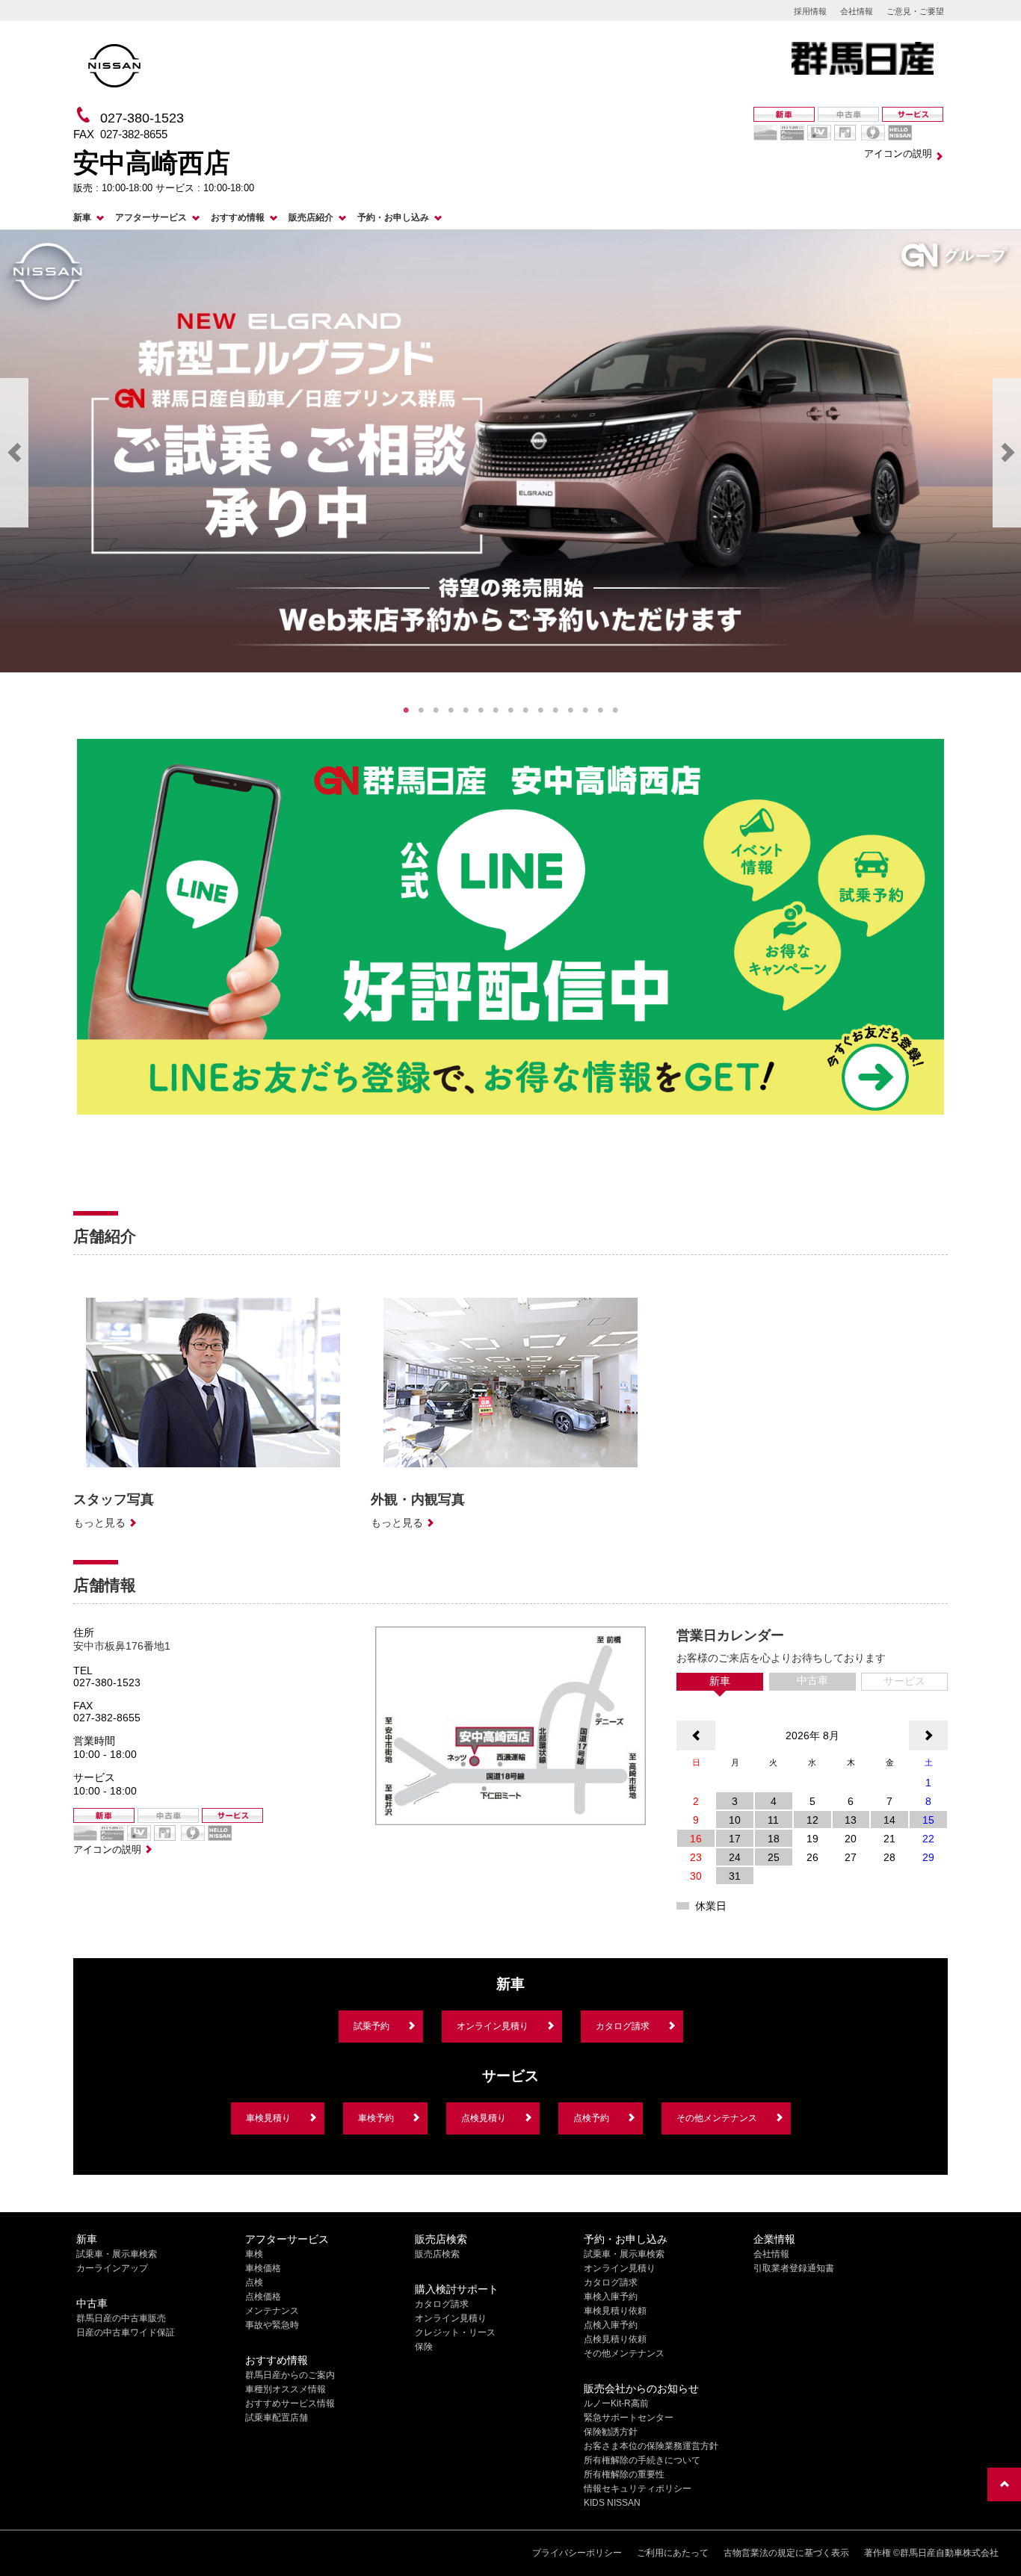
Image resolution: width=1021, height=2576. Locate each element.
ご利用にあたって (673, 2553)
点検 (254, 2282)
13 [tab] (585, 710)
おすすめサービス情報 (290, 2403)
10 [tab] (540, 710)
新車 (82, 217)
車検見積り (268, 2118)
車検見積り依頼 (615, 2311)
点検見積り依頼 (615, 2339)
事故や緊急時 (272, 2325)
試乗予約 (371, 2026)
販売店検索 (437, 2254)
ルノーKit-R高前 (616, 2403)
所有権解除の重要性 (624, 2474)
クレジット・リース (455, 2332)
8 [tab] (510, 710)
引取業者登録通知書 (794, 2268)
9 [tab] (525, 710)
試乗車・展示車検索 (117, 2254)
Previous (14, 453)
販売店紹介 (311, 217)
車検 (254, 2254)
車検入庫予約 (611, 2297)
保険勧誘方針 (611, 2432)
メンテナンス (272, 2311)
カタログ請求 (623, 2026)
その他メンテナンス (717, 2118)
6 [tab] (481, 710)
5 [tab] (466, 710)
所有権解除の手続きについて (642, 2460)
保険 (424, 2347)
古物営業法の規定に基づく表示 (786, 2553)
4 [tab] (451, 710)
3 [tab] (436, 710)
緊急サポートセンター (629, 2418)
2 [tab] (421, 710)
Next (1007, 453)
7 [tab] (496, 710)
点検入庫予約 (611, 2325)
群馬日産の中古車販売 (121, 2318)
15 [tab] (615, 710)
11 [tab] (555, 710)
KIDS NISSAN (612, 2503)
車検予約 (376, 2118)
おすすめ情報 (238, 217)
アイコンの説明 (898, 154)
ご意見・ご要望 (915, 11)
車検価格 (263, 2268)
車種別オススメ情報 (286, 2389)
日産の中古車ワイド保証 (126, 2332)
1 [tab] (406, 710)
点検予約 (591, 2118)
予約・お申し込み (393, 217)
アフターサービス (151, 217)
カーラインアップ (112, 2268)
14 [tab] (600, 710)
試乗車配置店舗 (277, 2418)
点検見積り (484, 2118)
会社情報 (857, 11)
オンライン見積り (493, 2026)
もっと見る (99, 1523)
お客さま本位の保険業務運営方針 (651, 2446)
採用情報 (810, 11)
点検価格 (263, 2297)
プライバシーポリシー (577, 2553)
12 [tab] (570, 710)
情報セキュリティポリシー (638, 2489)
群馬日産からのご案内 (290, 2375)
